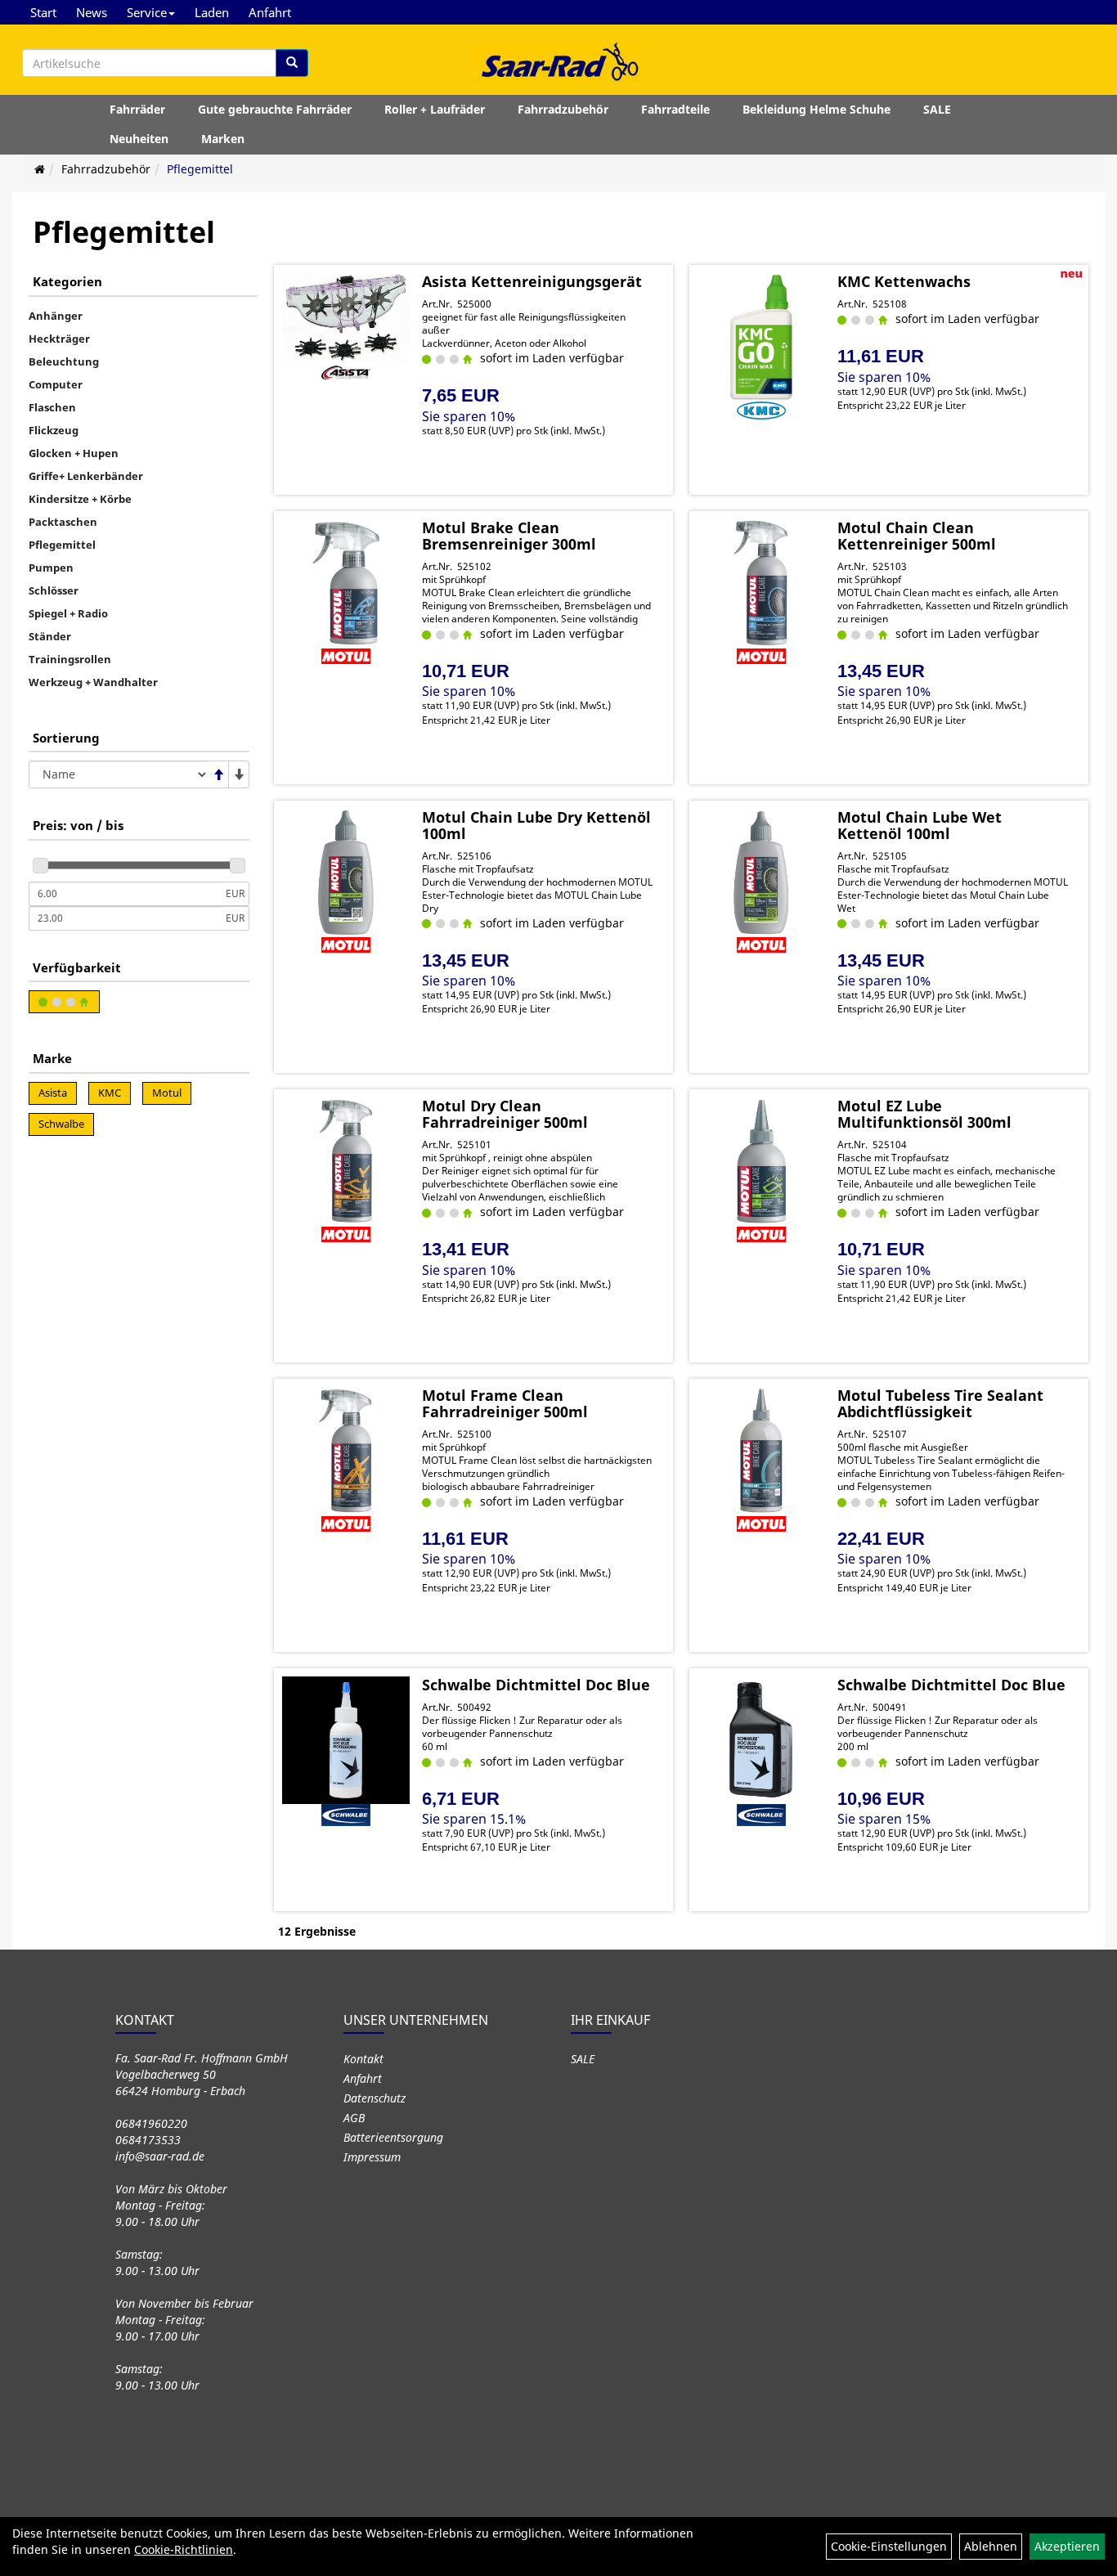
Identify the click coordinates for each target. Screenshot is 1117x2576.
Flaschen (52, 407)
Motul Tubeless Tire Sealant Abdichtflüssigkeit (940, 1403)
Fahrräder (137, 109)
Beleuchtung (64, 361)
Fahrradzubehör (563, 109)
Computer (56, 384)
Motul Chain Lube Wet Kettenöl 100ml (920, 825)
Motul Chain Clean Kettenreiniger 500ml (917, 536)
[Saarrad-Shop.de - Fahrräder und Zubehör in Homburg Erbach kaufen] (558, 61)
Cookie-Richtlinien (184, 2549)
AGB (354, 2118)
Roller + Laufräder (435, 109)
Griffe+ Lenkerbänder (86, 476)
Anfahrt (270, 12)
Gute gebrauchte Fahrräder (275, 109)
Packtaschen (63, 522)
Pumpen (51, 568)
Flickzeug (54, 430)
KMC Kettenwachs (904, 281)
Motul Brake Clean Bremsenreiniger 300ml (509, 536)
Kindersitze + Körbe (80, 499)
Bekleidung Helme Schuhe (816, 109)
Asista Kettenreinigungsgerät (532, 281)
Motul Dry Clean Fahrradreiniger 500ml (505, 1114)
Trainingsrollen (70, 659)
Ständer (50, 636)
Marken (223, 139)
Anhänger (56, 316)
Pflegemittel (200, 169)
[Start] (40, 169)
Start (43, 12)
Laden (212, 12)
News (92, 12)
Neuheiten (139, 139)
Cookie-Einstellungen (889, 2546)
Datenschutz (375, 2098)
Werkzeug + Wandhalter (93, 682)
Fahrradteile (675, 109)
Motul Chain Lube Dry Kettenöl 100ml (536, 825)
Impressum (372, 2157)
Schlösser (54, 590)
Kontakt (363, 2059)
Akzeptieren (1067, 2546)
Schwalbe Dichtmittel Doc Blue (536, 1685)
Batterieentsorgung (393, 2137)
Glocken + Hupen (74, 453)
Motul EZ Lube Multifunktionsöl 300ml (924, 1114)
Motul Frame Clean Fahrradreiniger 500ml (505, 1403)
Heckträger (59, 339)
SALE (937, 109)
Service (147, 12)
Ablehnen (991, 2546)
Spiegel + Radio (68, 613)
